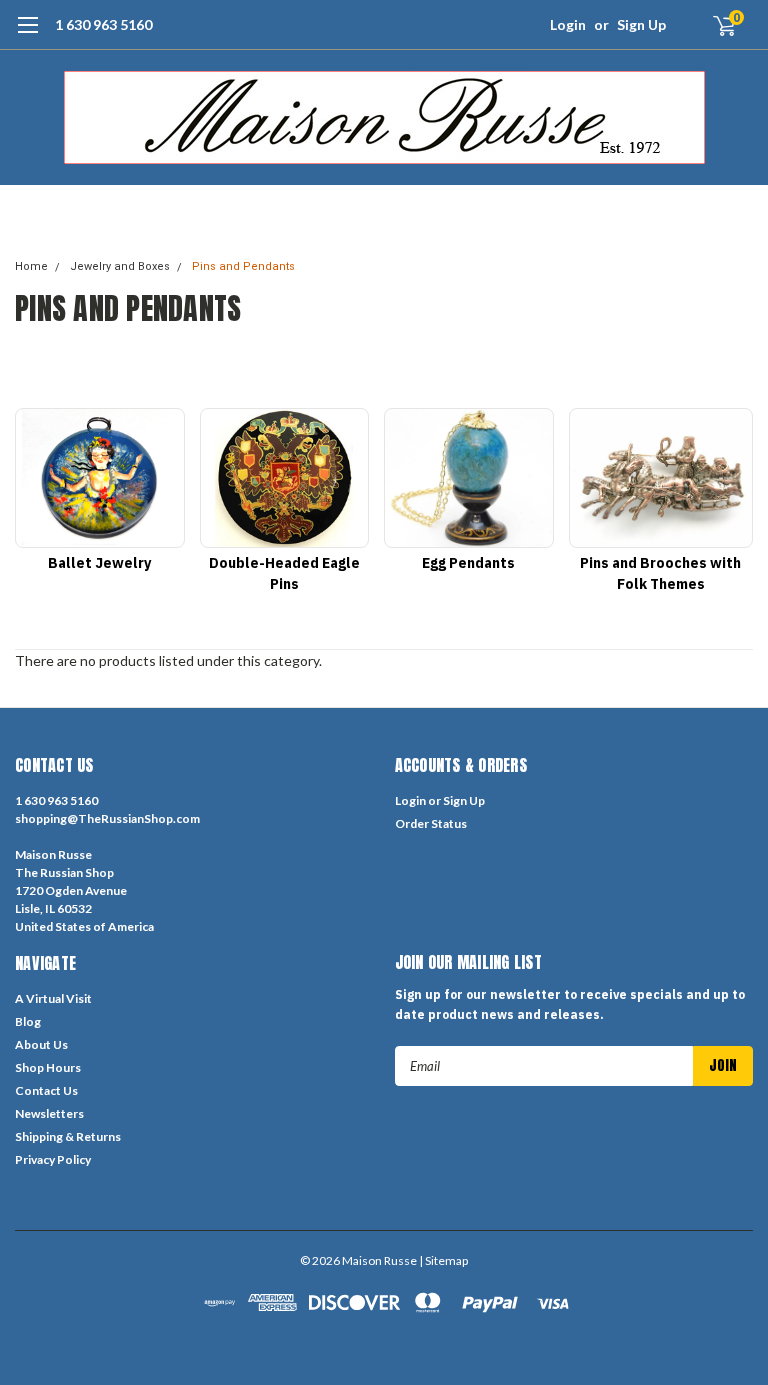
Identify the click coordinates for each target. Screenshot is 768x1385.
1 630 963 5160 (103, 24)
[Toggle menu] (27, 35)
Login (568, 24)
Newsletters (49, 1113)
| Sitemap (443, 1260)
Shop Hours (48, 1067)
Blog (28, 1021)
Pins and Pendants (243, 266)
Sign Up (641, 24)
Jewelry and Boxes (120, 266)
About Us (41, 1044)
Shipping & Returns (68, 1136)
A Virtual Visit (53, 998)
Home (31, 266)
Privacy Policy (53, 1159)
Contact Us (46, 1090)
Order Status (431, 823)
